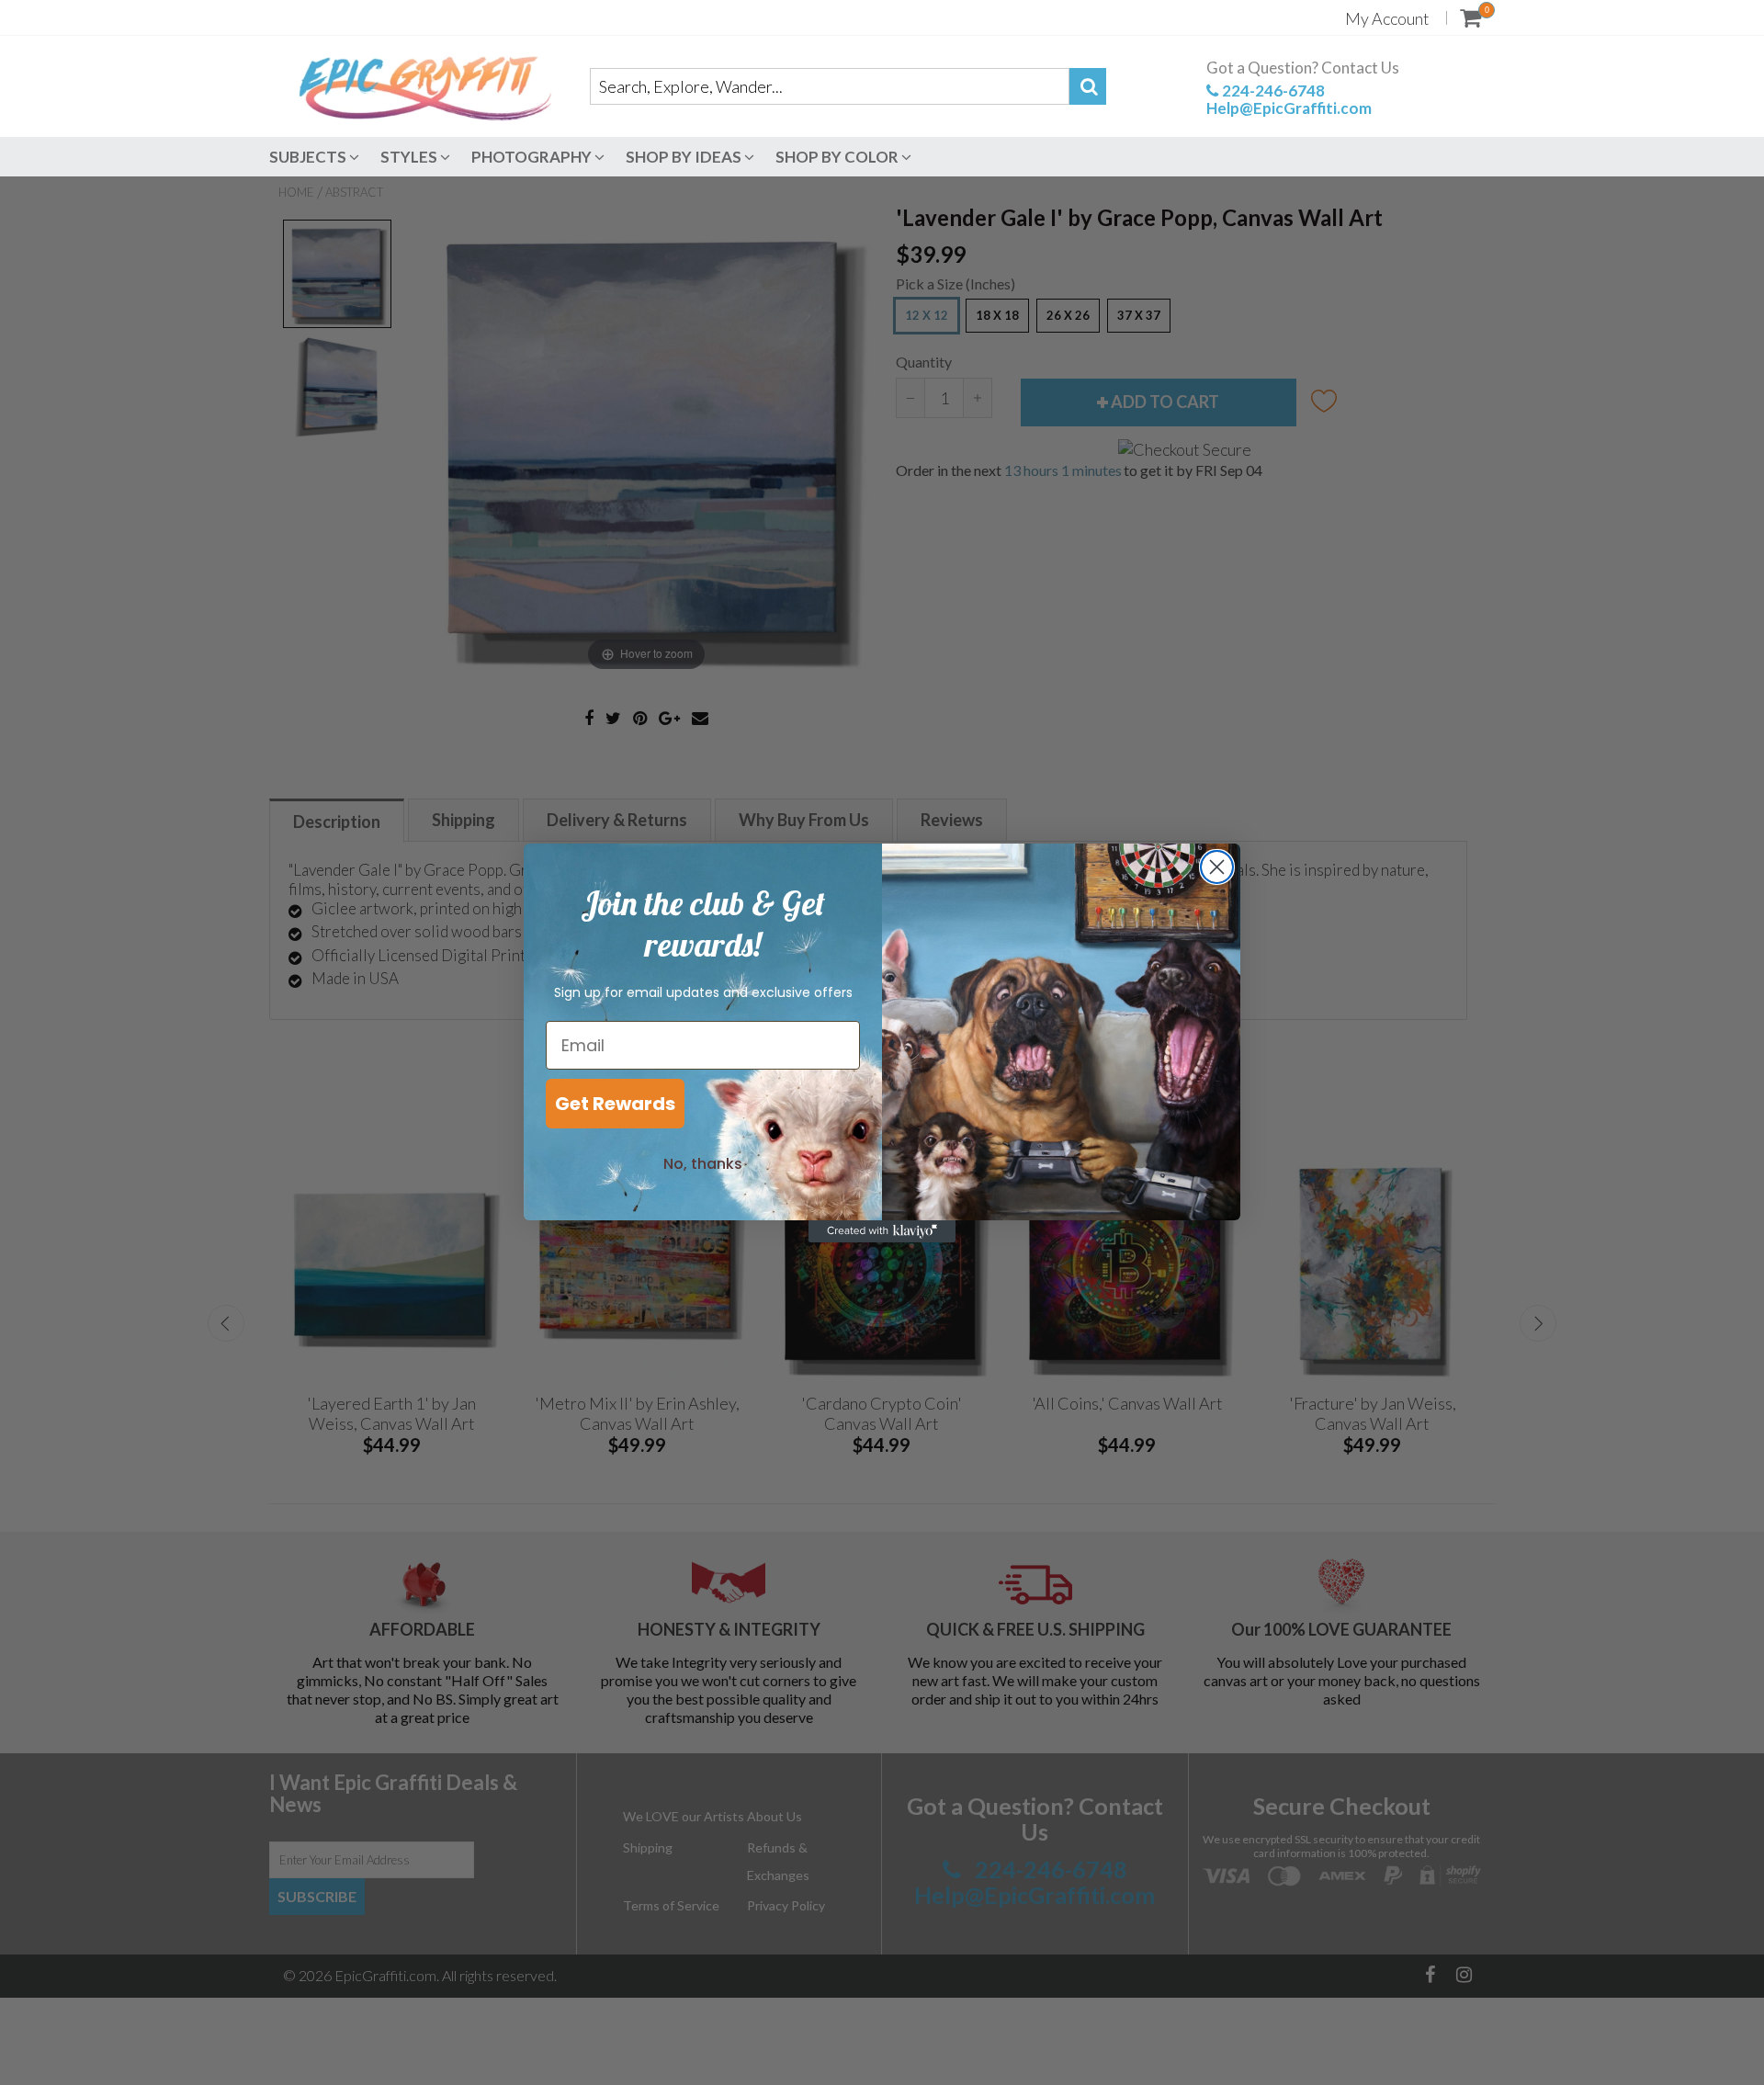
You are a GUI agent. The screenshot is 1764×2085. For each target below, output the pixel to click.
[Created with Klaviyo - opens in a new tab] (882, 1231)
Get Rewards (615, 1104)
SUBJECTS (309, 157)
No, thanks (703, 1164)
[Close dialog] (1217, 867)
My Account (1387, 18)
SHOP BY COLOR (838, 157)
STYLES (410, 157)
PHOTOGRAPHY (533, 157)
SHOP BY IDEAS (685, 157)
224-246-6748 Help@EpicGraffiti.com (1289, 99)
